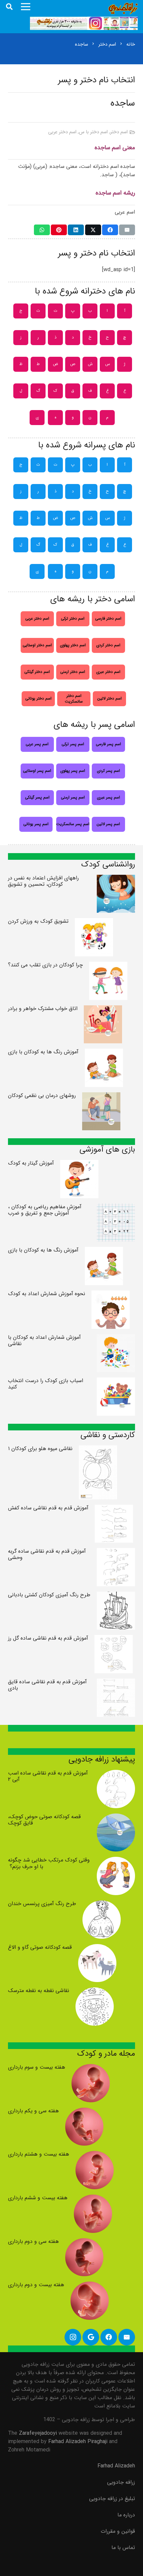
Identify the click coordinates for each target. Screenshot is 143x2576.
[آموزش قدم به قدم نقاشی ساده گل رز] (114, 1639)
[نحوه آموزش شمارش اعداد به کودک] (111, 1295)
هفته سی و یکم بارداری (33, 2111)
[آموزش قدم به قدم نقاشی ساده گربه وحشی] (116, 1552)
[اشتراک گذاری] (110, 230)
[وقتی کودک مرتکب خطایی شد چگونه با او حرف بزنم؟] (116, 1861)
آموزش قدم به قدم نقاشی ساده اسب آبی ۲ (48, 1776)
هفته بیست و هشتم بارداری (39, 2154)
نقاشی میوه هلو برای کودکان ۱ (40, 1449)
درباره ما (126, 2515)
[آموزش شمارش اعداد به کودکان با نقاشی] (116, 1338)
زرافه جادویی (121, 2482)
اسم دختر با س (93, 132)
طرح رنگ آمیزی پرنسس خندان (42, 1904)
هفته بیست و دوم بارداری (36, 2285)
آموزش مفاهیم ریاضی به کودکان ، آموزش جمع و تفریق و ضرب (45, 1210)
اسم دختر (119, 132)
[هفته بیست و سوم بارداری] (91, 2068)
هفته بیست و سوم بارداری (37, 2067)
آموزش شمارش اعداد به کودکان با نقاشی (44, 1340)
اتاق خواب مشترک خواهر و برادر (43, 1009)
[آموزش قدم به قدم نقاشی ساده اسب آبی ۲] (116, 1774)
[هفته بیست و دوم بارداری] (90, 2286)
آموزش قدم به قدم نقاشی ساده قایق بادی (47, 1685)
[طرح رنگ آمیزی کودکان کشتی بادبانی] (116, 1596)
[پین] (59, 230)
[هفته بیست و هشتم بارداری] (95, 2155)
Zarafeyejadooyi (38, 2433)
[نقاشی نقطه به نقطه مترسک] (95, 1992)
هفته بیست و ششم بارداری (38, 2198)
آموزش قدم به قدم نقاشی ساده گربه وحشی (47, 1554)
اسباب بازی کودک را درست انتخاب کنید (46, 1384)
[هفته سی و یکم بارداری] (84, 2112)
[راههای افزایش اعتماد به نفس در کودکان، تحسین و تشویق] (116, 879)
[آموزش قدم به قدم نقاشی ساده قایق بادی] (116, 1683)
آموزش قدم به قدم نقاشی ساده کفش (48, 1508)
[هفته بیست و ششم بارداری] (93, 2199)
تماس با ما (123, 2548)
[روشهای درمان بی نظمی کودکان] (101, 1096)
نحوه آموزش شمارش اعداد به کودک (47, 1294)
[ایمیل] (127, 230)
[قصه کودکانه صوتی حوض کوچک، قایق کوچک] (116, 1818)
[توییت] (93, 230)
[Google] (91, 2337)
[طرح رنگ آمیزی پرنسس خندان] (102, 1905)
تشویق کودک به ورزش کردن (38, 921)
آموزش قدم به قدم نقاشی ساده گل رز (48, 1638)
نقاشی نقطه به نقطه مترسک (39, 1991)
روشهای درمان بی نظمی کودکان (42, 1095)
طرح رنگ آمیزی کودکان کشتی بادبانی (49, 1595)
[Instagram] (73, 2337)
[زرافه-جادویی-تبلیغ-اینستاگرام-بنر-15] (84, 23)
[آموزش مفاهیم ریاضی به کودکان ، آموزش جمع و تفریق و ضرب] (116, 1208)
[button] (9, 7)
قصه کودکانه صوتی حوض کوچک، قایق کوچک (44, 1820)
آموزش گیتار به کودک (31, 1163)
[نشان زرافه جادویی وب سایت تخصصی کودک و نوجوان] (123, 8)
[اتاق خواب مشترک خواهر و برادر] (103, 1010)
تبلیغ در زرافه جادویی (112, 2499)
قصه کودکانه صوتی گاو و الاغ (40, 1947)
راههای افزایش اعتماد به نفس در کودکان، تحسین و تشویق (43, 881)
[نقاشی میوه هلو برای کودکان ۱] (98, 1450)
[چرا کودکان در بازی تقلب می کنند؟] (108, 966)
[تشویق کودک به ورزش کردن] (94, 922)
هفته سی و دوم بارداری (33, 2241)
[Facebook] (109, 2337)
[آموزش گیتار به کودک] (79, 1164)
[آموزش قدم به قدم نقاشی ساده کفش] (114, 1509)
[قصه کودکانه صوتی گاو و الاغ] (97, 1948)
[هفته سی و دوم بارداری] (84, 2242)
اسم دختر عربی (62, 132)
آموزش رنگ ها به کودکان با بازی (43, 1052)
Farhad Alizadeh (116, 2466)
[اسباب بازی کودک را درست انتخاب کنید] (116, 1382)
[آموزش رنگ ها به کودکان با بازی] (104, 1053)
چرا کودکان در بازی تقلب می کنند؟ (45, 965)
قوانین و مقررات (118, 2531)
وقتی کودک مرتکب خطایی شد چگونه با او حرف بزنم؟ (49, 1863)
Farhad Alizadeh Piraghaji (78, 2442)
